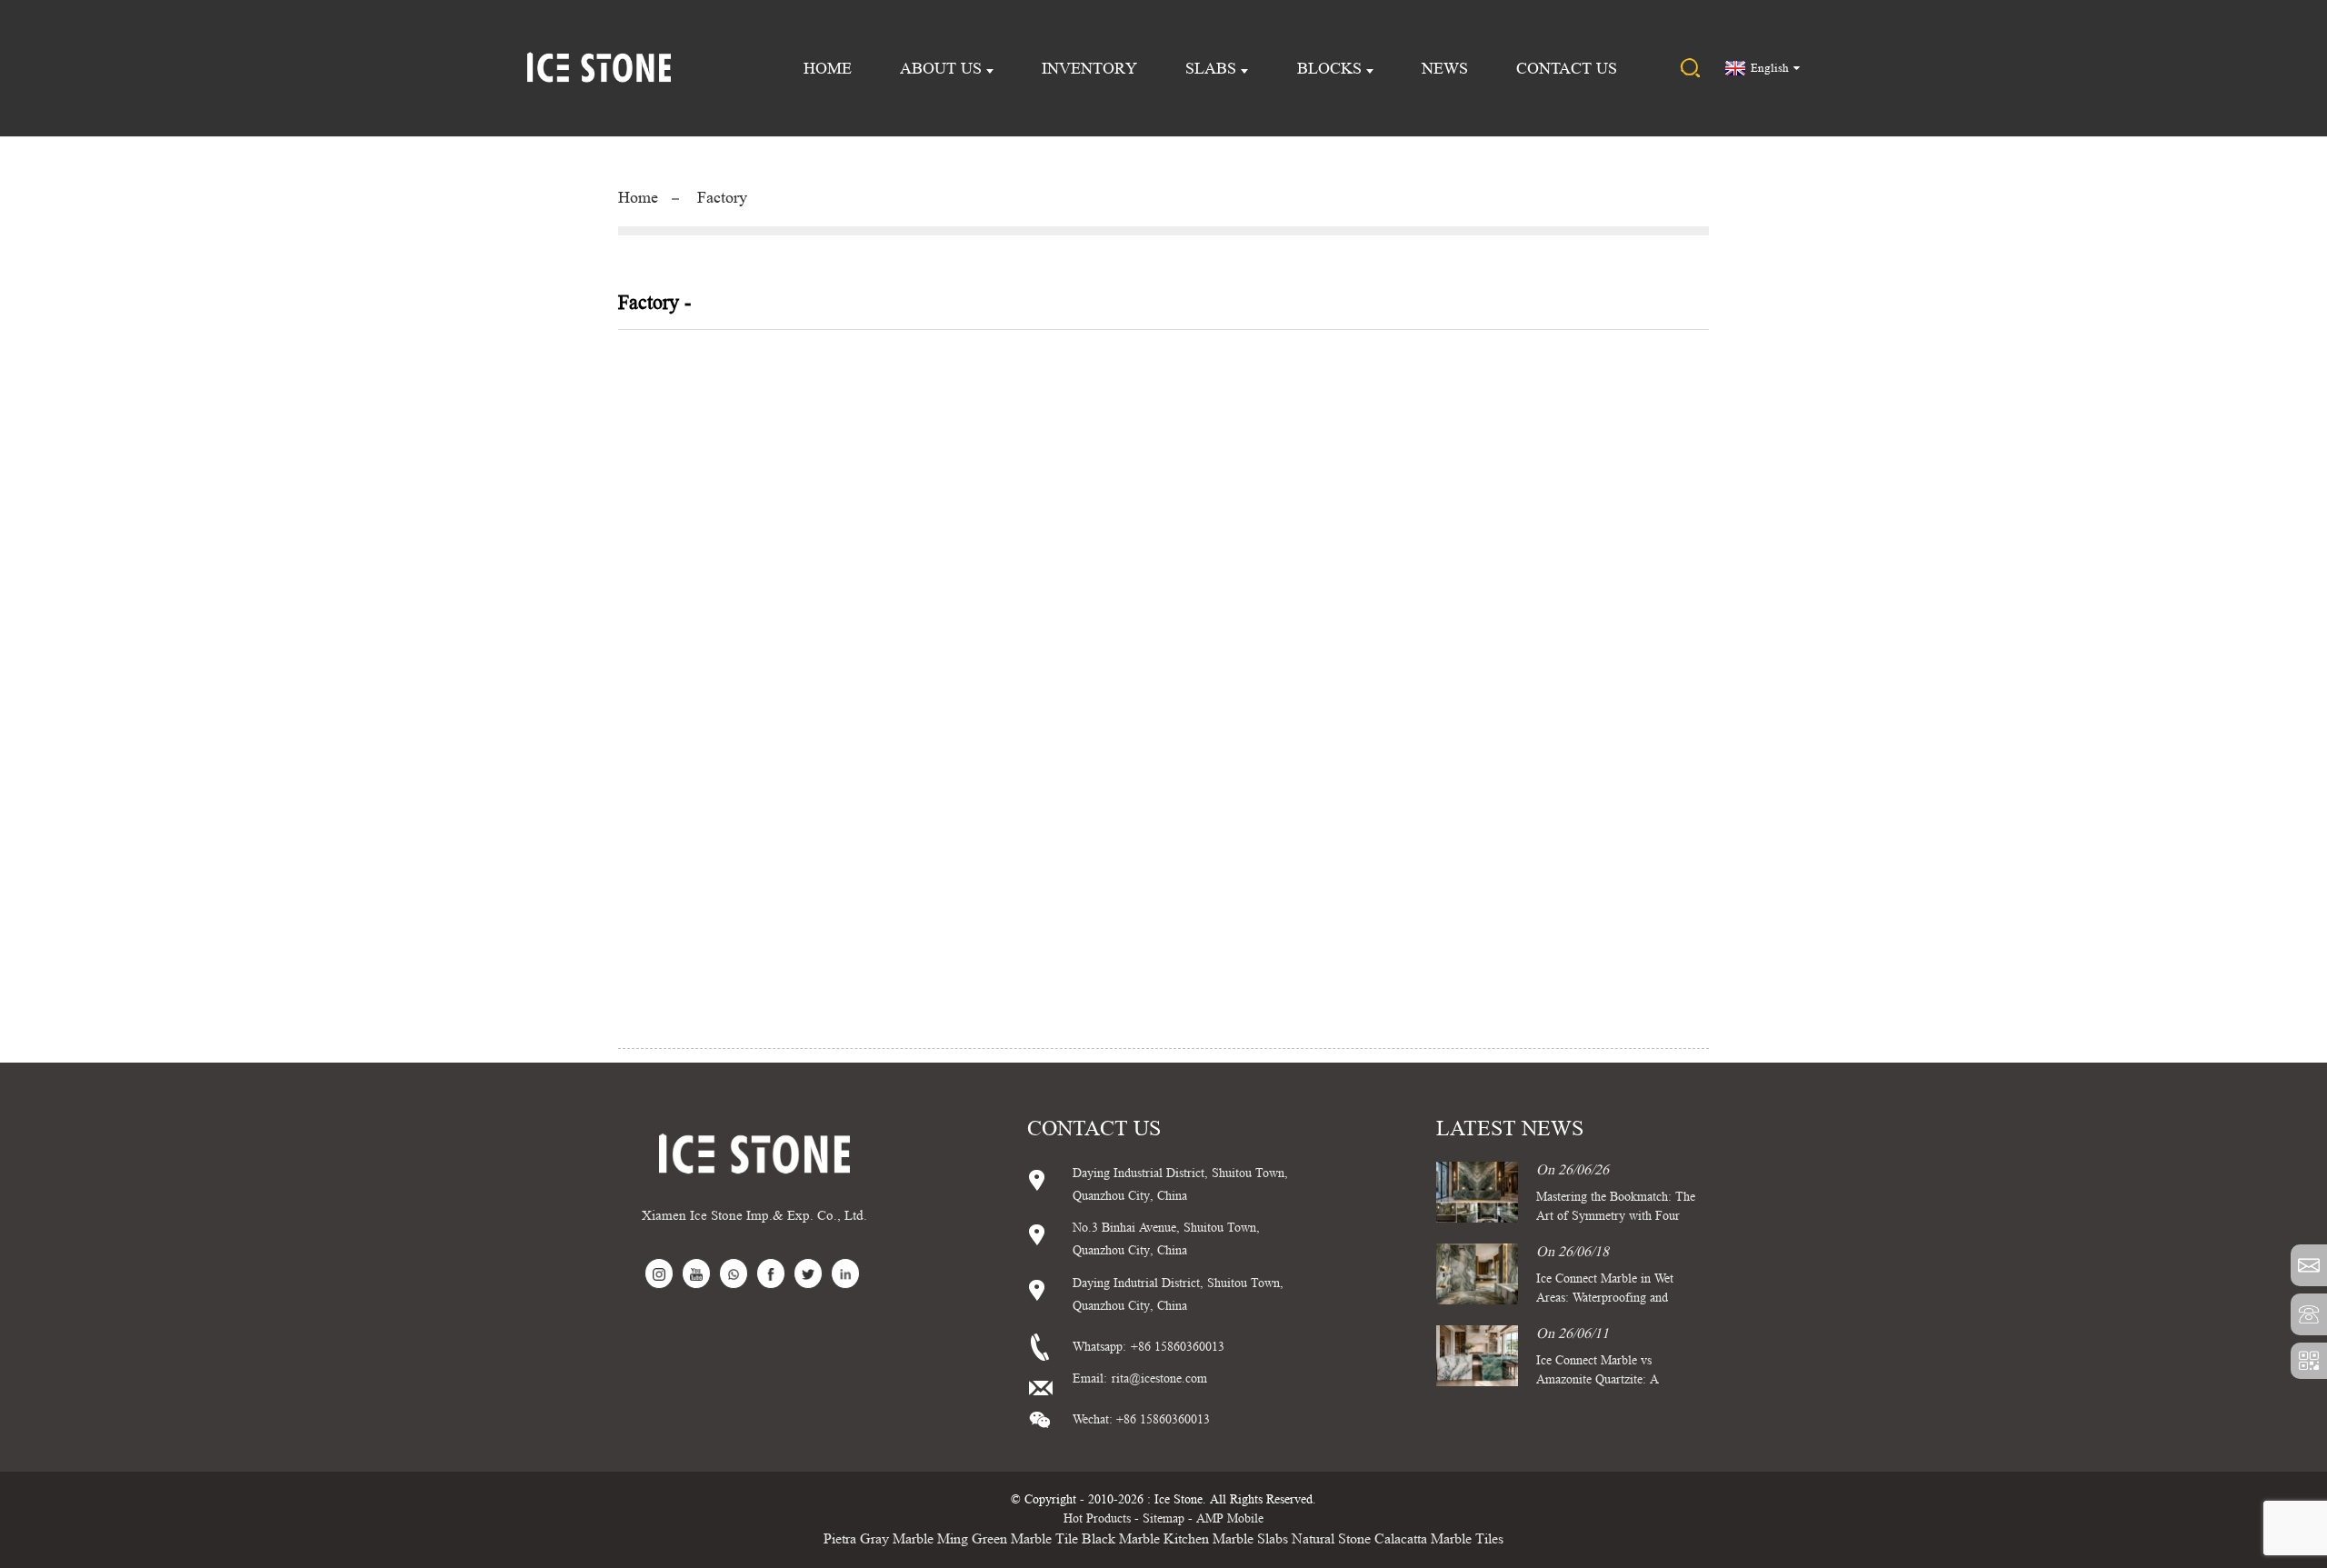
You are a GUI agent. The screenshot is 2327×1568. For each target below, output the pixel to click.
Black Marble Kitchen (1145, 1538)
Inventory (1089, 68)
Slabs (1211, 68)
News (1445, 68)
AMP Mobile (1230, 1518)
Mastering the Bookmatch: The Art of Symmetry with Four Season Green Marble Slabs (1616, 1215)
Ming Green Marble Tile (1008, 1538)
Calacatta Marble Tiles (1439, 1538)
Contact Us (1567, 68)
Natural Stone (1331, 1538)
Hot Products (1097, 1518)
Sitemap (1163, 1518)
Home (828, 68)
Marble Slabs (1250, 1538)
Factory (722, 197)
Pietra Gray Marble (879, 1538)
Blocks (1329, 68)
